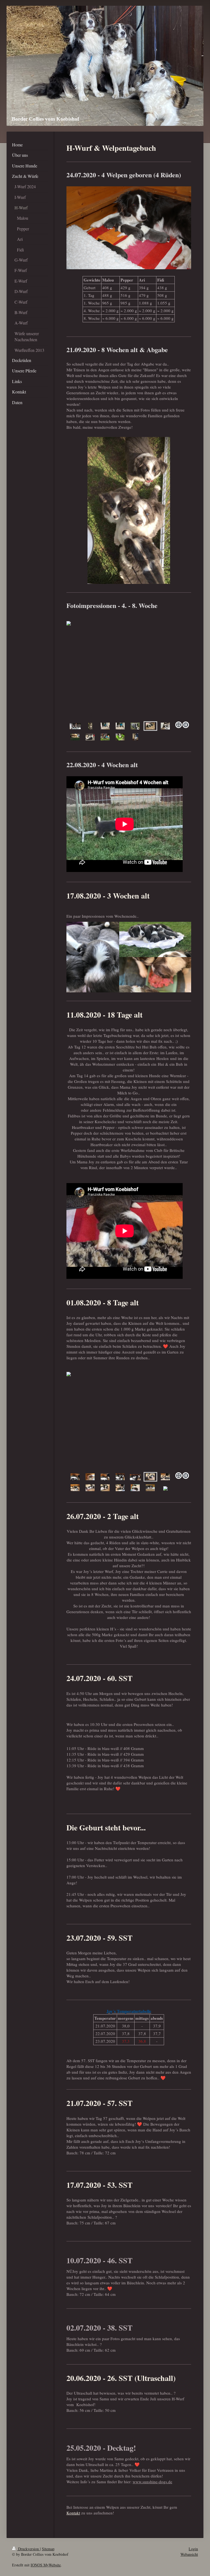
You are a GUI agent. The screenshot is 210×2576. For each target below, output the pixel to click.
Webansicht (189, 2554)
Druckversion (28, 2549)
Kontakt (73, 2513)
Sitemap (48, 2549)
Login (193, 2549)
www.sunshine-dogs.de (152, 2482)
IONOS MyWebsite (46, 2565)
